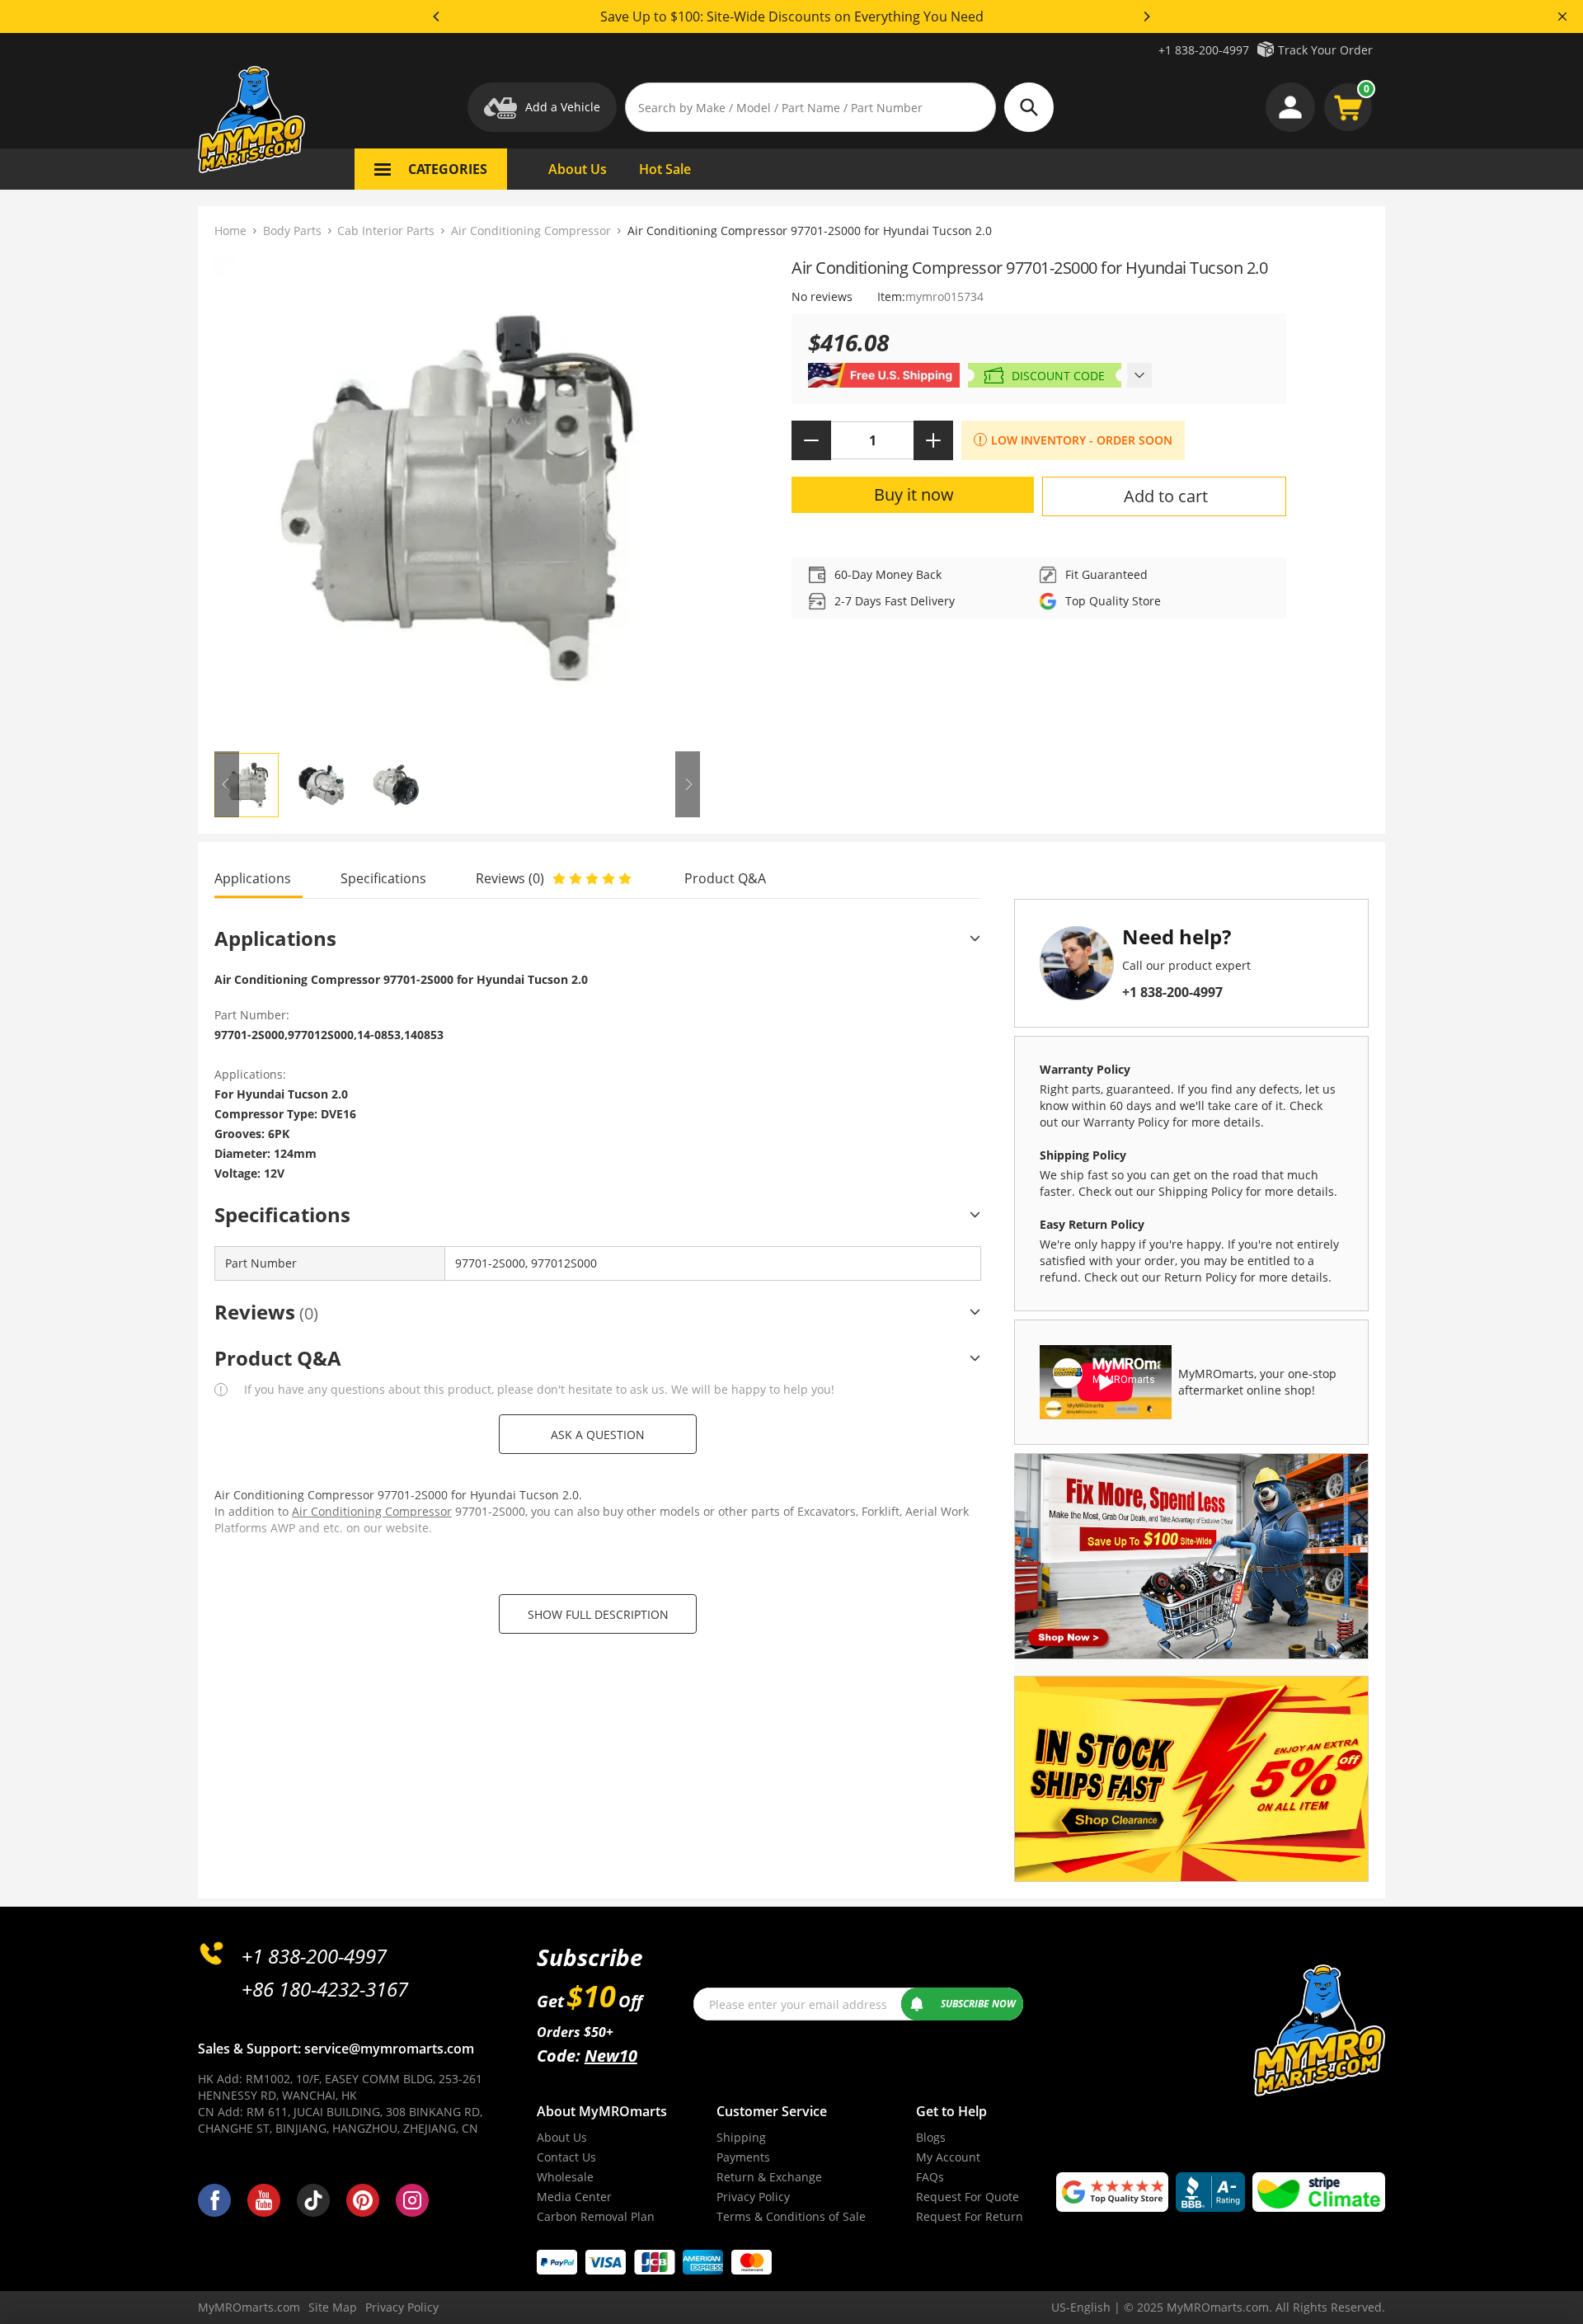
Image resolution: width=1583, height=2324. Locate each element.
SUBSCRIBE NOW (978, 2004)
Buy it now (914, 494)
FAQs (930, 2177)
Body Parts (292, 231)
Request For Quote (968, 2197)
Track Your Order (1325, 50)
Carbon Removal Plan (596, 2216)
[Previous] (437, 16)
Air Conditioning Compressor (531, 231)
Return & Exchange (769, 2177)
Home (230, 231)
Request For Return (970, 2216)
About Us (562, 2137)
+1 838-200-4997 (1204, 50)
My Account (948, 2157)
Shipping (741, 2137)
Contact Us (566, 2157)
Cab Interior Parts (386, 231)
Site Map (333, 2307)
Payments (743, 2157)
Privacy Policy (753, 2197)
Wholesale (565, 2177)
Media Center (574, 2197)
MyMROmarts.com (249, 2307)
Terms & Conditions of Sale (791, 2216)
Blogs (931, 2137)
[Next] (1146, 16)
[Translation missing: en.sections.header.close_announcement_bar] (1562, 16)
